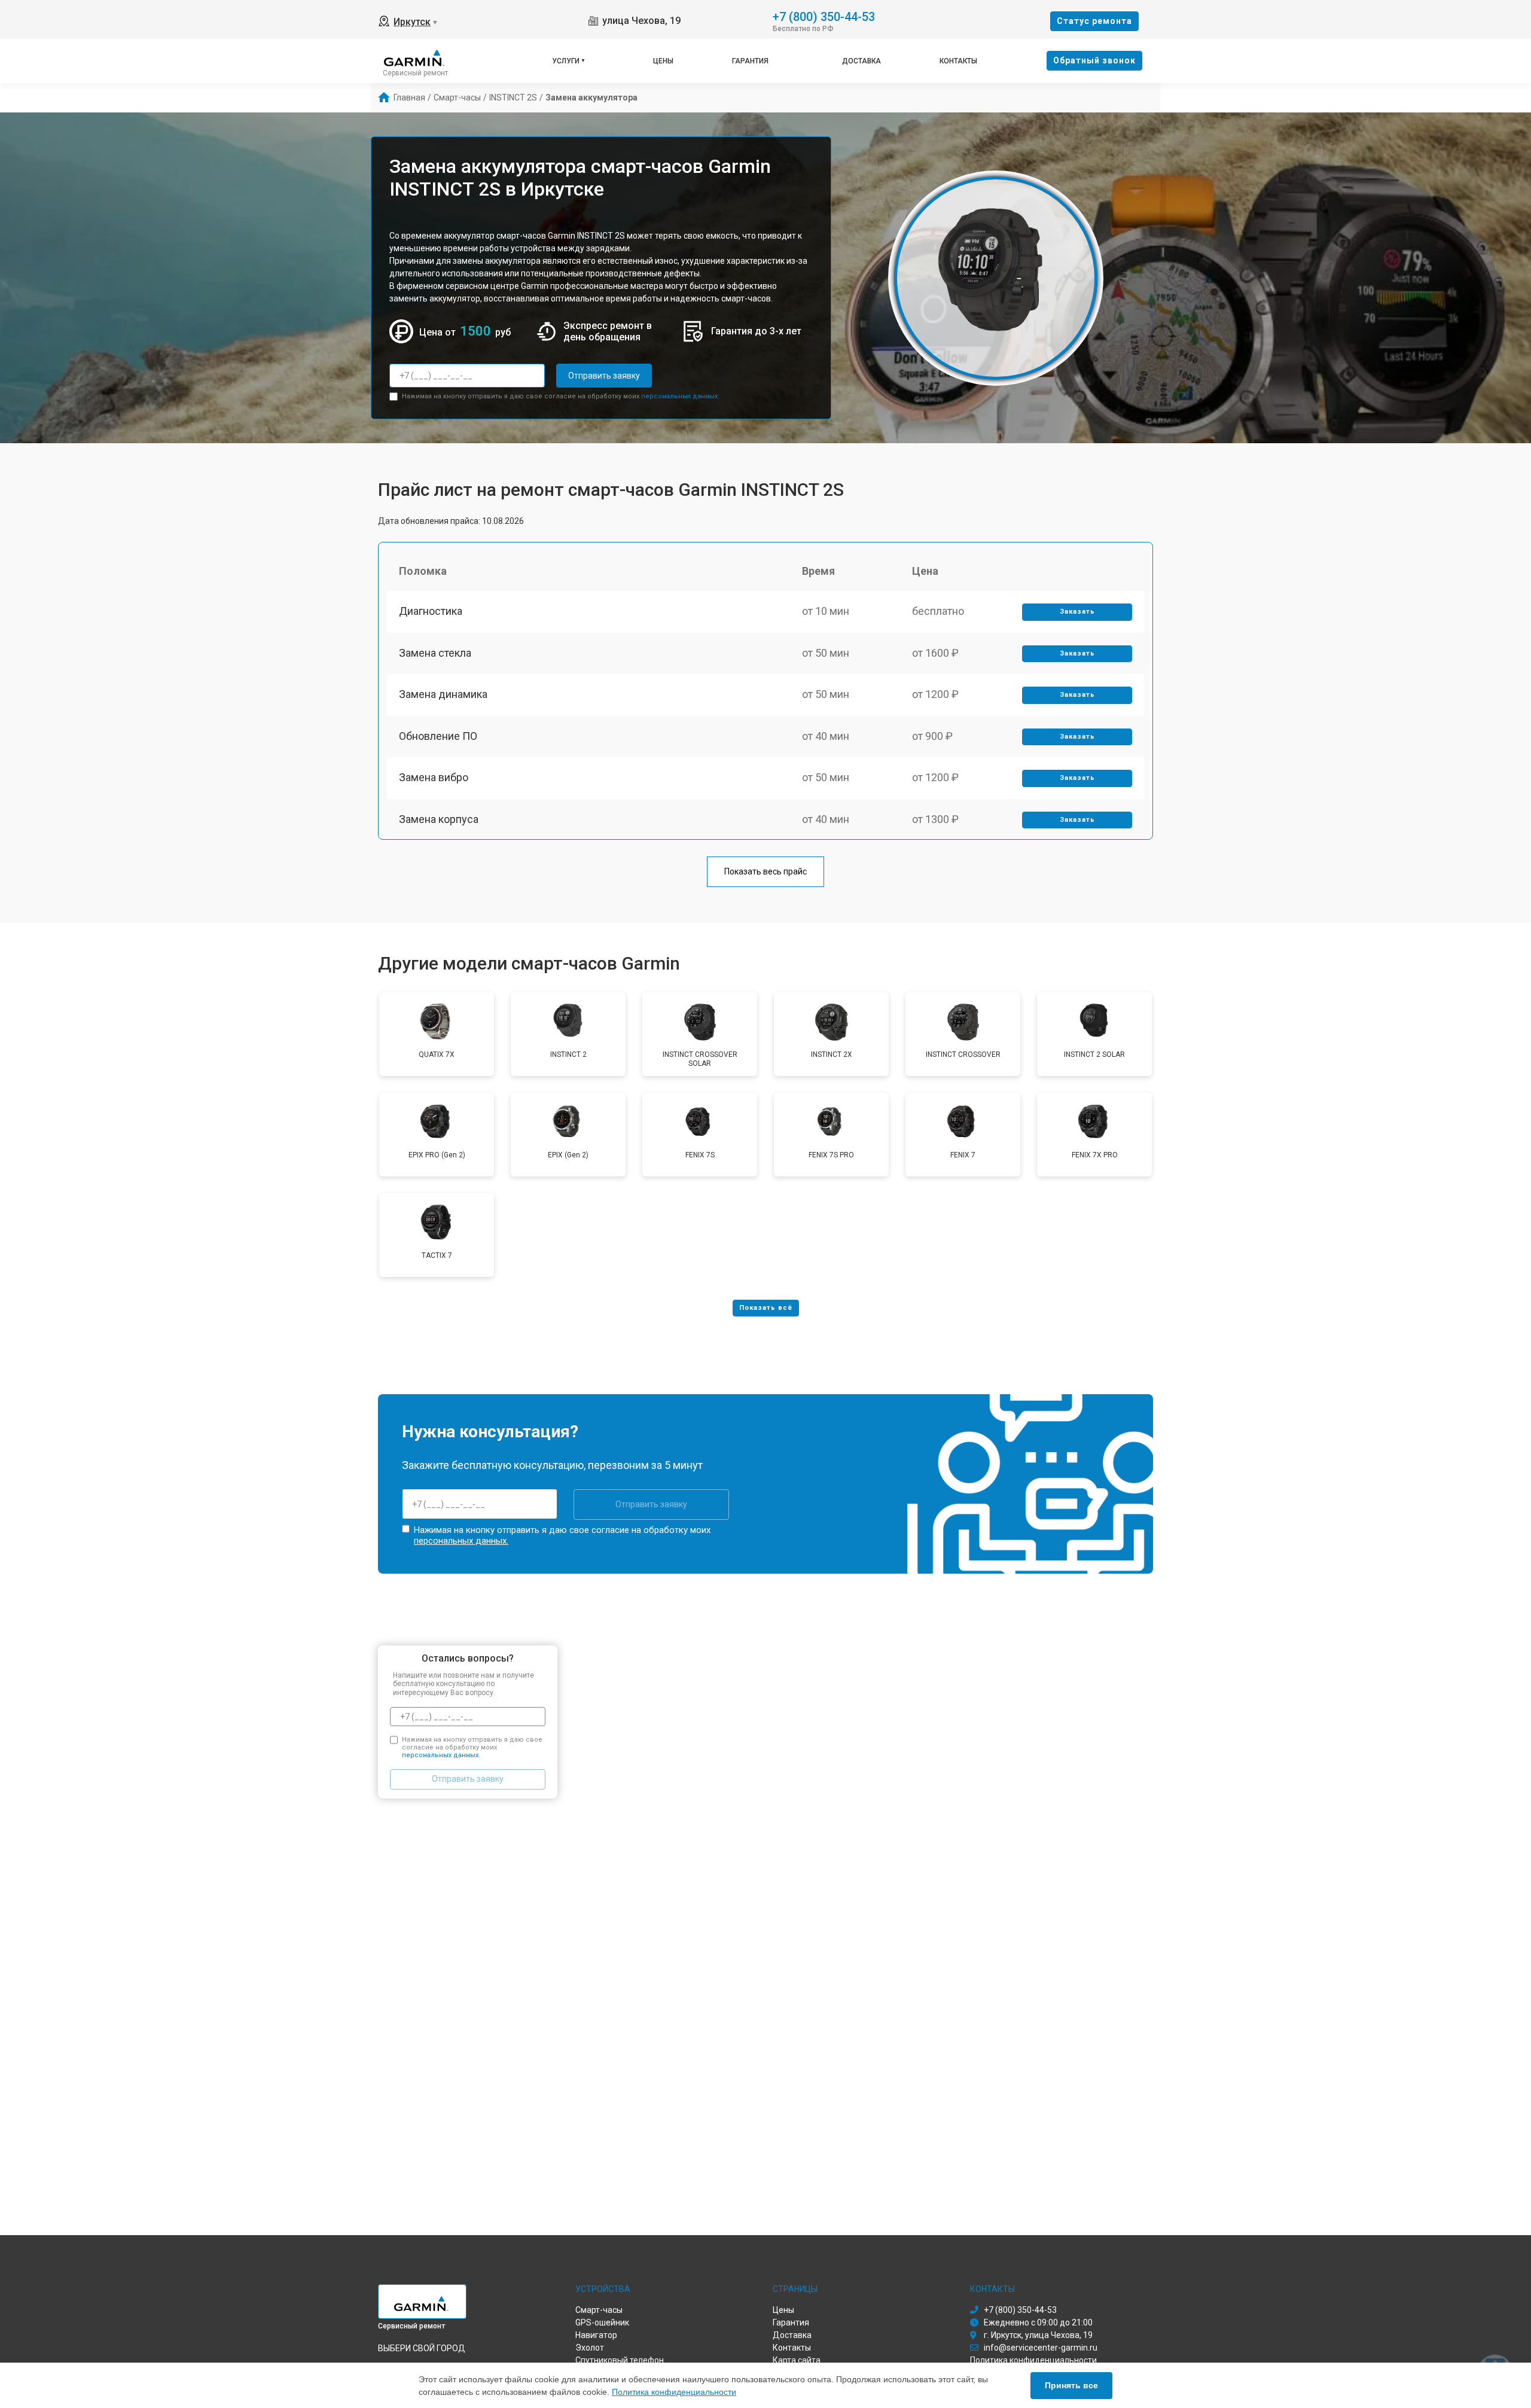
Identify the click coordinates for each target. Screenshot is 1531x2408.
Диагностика (431, 611)
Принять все (1071, 2385)
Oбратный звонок (1094, 60)
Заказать (1077, 612)
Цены (663, 61)
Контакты (958, 61)
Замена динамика (443, 694)
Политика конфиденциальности (674, 2392)
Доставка (861, 61)
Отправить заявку (604, 376)
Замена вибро (434, 777)
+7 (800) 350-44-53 (824, 16)
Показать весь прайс (765, 871)
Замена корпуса (439, 819)
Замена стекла (435, 653)
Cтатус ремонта (1094, 21)
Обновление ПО (438, 736)
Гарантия (750, 61)
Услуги (566, 61)
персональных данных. (680, 396)
